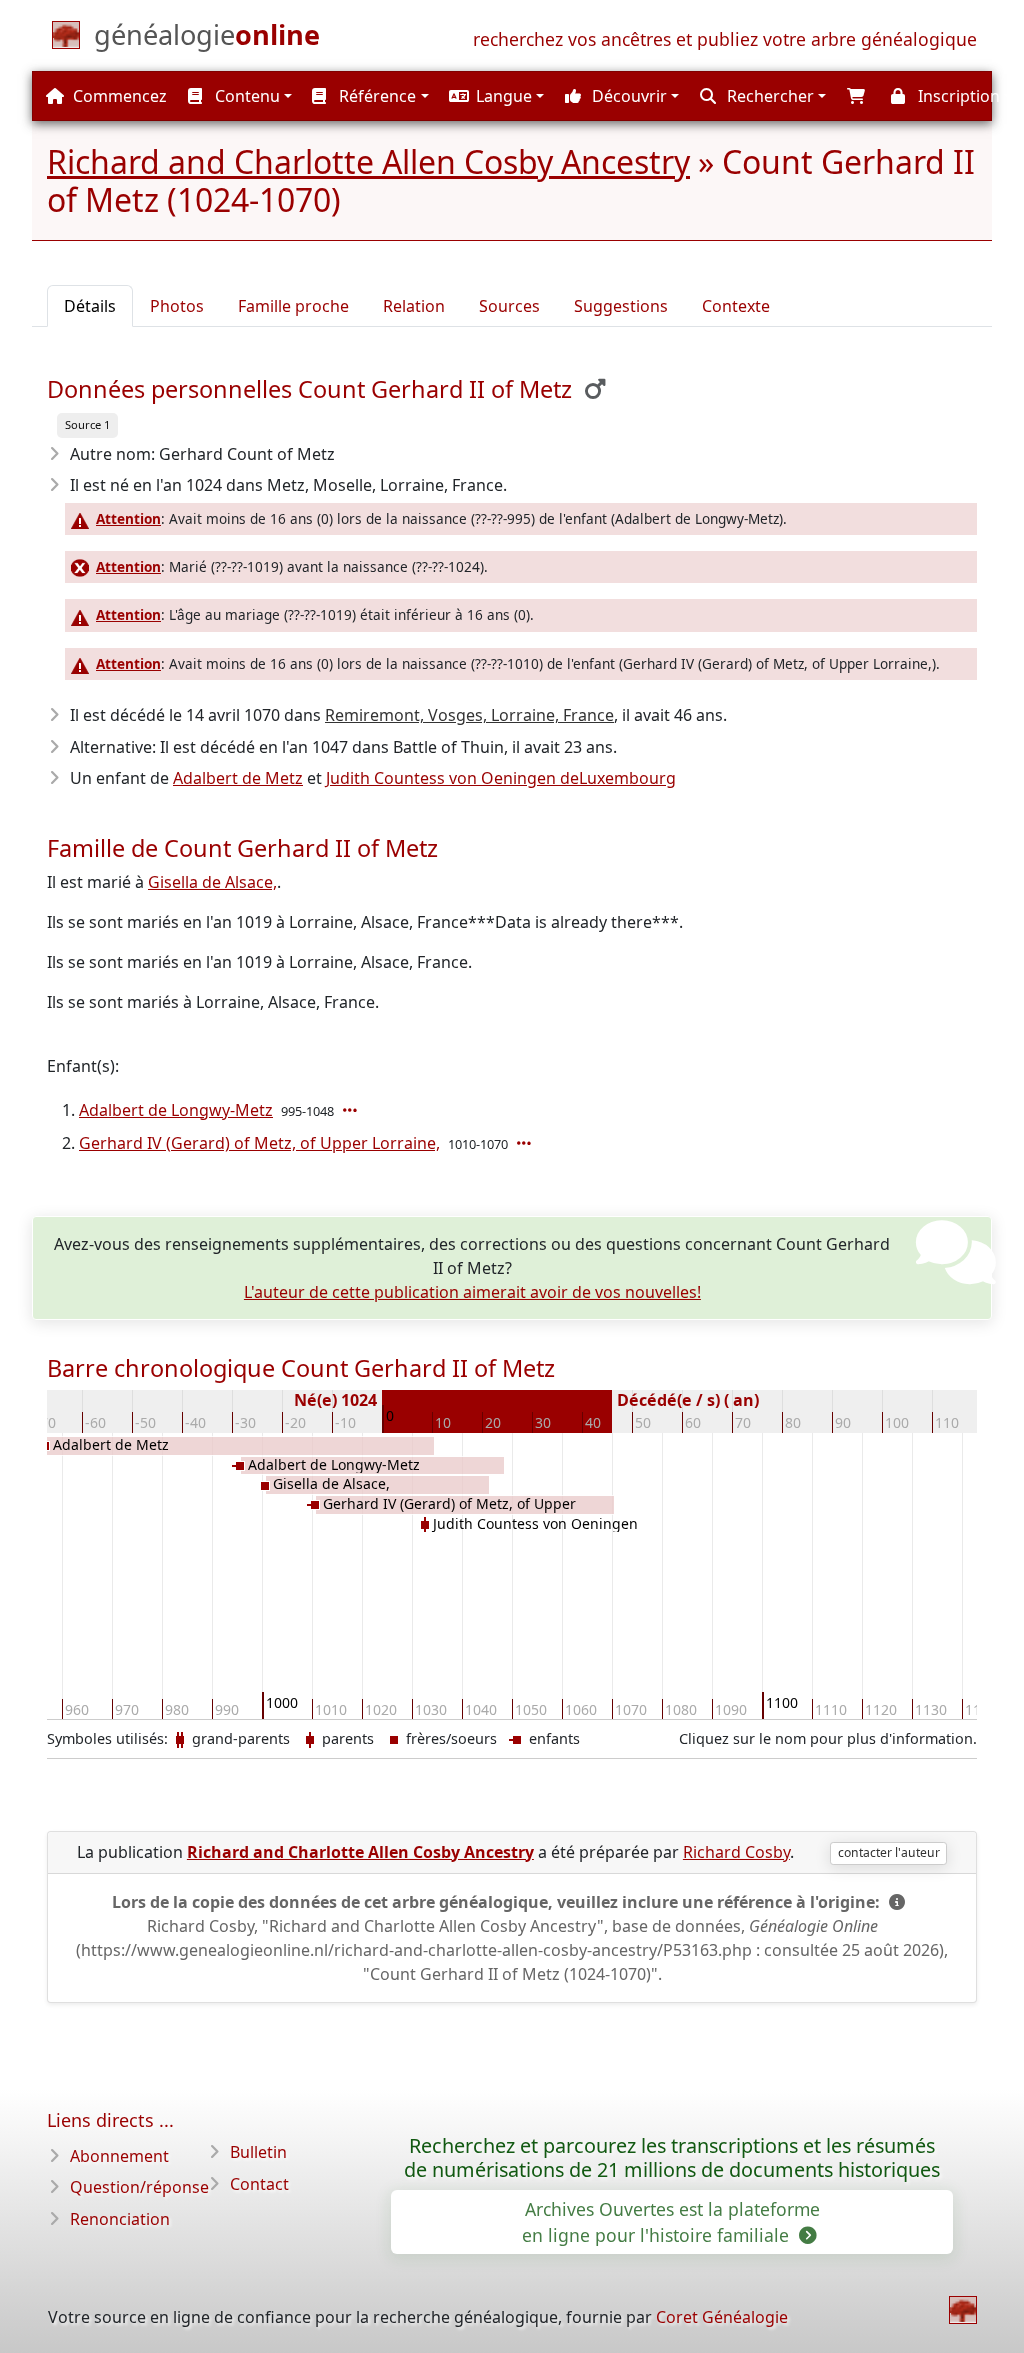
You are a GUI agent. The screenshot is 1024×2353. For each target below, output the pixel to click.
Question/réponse (139, 2187)
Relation (414, 306)
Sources (509, 306)
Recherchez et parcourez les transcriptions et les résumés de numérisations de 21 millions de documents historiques (672, 2158)
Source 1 (87, 424)
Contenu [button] (245, 96)
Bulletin (258, 2152)
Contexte (736, 306)
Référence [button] (375, 96)
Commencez (118, 96)
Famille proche (293, 306)
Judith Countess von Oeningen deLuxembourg (501, 778)
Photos (177, 306)
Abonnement (119, 2156)
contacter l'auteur (889, 1852)
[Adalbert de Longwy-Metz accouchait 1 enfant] (352, 1110)
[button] (495, 96)
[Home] (963, 2310)
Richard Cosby (736, 1852)
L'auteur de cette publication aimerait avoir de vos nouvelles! (472, 1292)
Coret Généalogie (722, 2317)
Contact (259, 2184)
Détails (90, 306)
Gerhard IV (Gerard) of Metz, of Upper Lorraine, (259, 1143)
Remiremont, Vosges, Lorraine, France (469, 715)
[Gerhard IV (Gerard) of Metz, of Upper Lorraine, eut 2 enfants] (526, 1143)
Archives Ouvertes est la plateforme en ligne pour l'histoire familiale (671, 2222)
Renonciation (120, 2219)
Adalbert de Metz (238, 778)
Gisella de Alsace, (212, 882)
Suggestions (621, 306)
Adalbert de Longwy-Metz (176, 1110)
